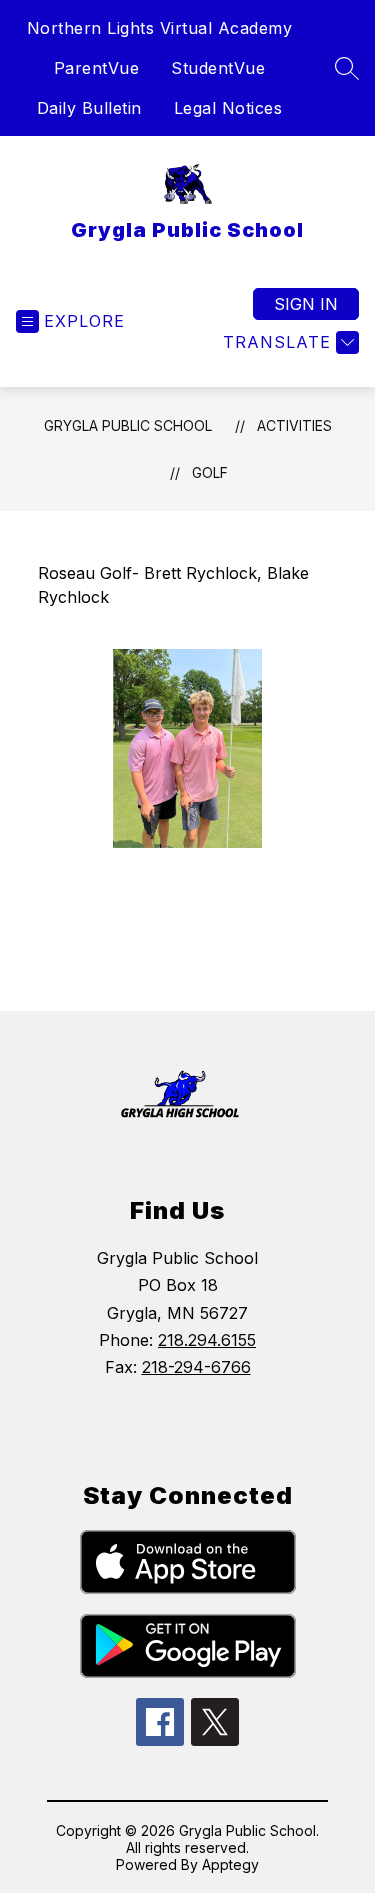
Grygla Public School (128, 425)
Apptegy (230, 1864)
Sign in (306, 304)
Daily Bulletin (89, 108)
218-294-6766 (196, 1367)
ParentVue (97, 68)
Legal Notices (228, 108)
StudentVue (218, 68)
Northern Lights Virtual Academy (160, 28)
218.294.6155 (207, 1340)
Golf (210, 472)
